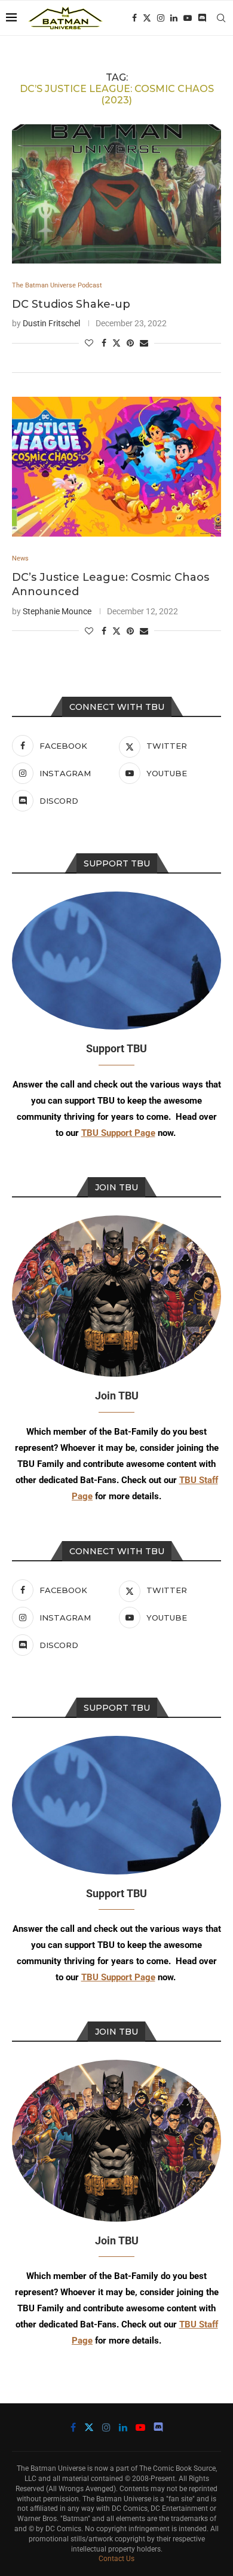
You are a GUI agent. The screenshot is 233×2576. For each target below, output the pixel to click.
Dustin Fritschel (51, 323)
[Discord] (202, 18)
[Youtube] (188, 18)
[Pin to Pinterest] (130, 343)
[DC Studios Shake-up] (116, 194)
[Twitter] (147, 18)
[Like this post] (89, 343)
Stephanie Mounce (57, 611)
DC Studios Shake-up (71, 304)
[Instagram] (161, 18)
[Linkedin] (174, 18)
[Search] (221, 18)
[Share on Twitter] (116, 343)
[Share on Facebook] (104, 343)
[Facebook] (134, 18)
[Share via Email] (144, 343)
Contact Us (116, 2559)
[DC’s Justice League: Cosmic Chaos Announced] (116, 466)
